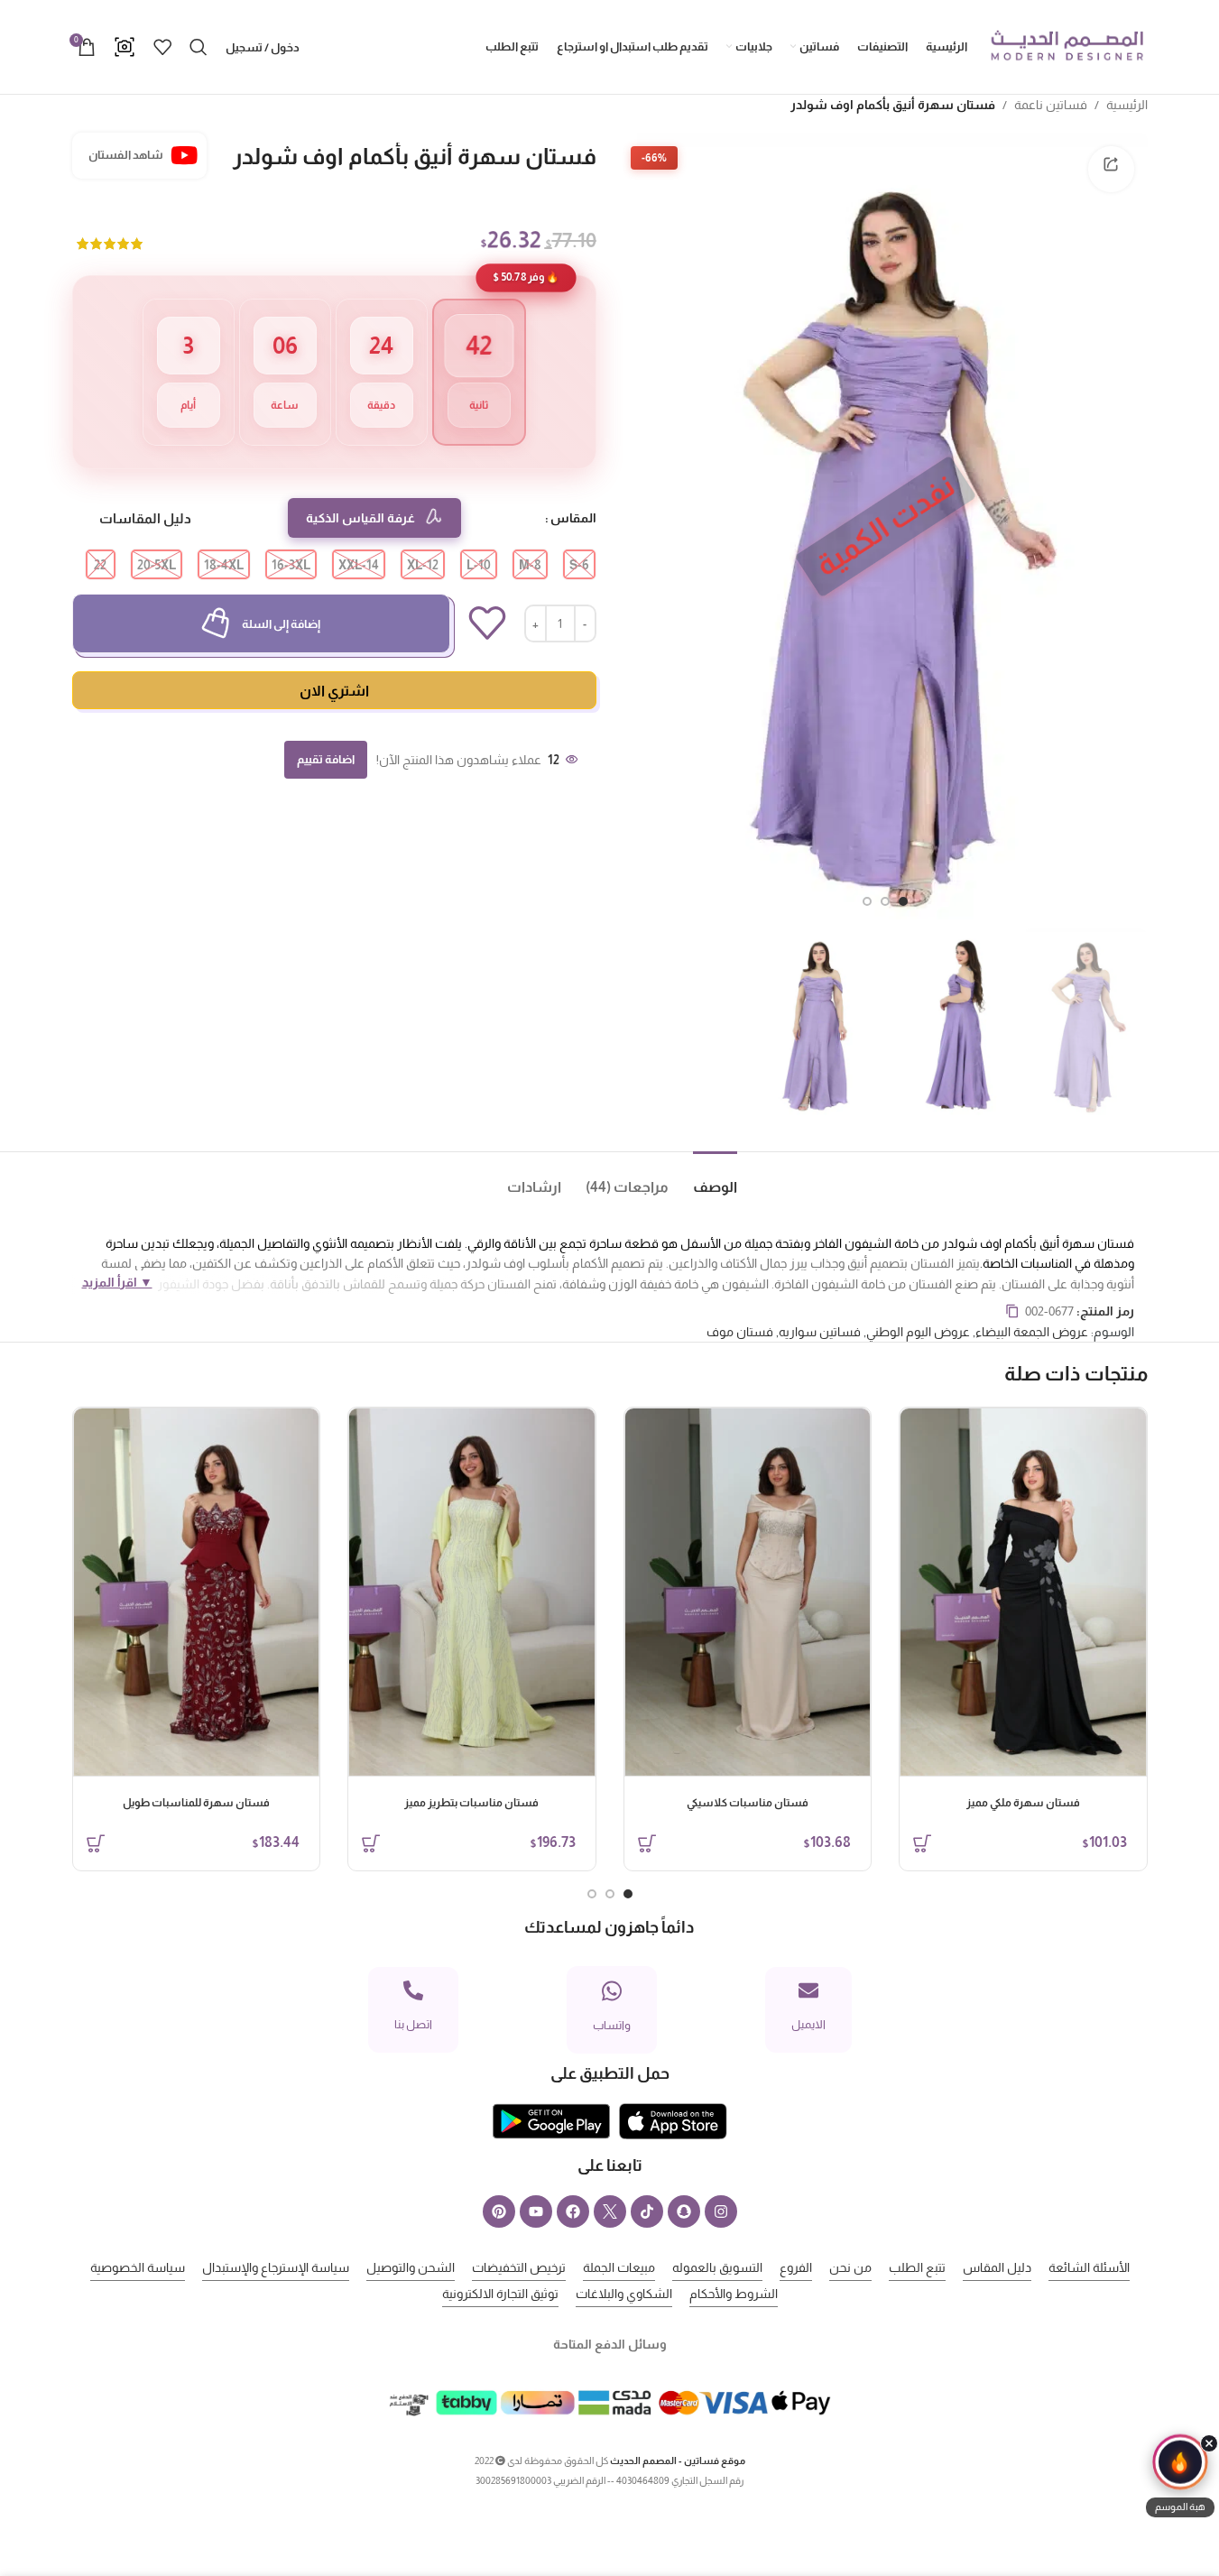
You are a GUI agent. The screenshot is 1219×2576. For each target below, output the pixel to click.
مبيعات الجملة (619, 2267)
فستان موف (740, 1332)
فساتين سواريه (820, 1332)
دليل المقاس (997, 2267)
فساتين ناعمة (1051, 105)
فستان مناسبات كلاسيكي (748, 1803)
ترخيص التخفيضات (519, 2267)
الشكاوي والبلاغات (624, 2294)
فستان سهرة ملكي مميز (1023, 1803)
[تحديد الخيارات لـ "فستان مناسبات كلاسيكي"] (647, 1843)
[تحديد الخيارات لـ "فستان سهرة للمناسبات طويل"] (96, 1843)
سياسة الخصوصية (138, 2267)
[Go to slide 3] (867, 901)
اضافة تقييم (326, 759)
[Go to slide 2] (885, 901)
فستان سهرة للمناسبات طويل (196, 1803)
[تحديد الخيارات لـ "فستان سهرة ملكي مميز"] (922, 1843)
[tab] (703, 1179)
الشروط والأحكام (734, 2294)
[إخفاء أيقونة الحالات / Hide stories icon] (1209, 2443)
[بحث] (199, 47)
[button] (1180, 2478)
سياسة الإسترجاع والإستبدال (276, 2267)
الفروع (796, 2267)
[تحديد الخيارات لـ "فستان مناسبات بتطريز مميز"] (371, 1843)
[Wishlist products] (162, 47)
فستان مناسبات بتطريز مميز (471, 1803)
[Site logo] (1067, 46)
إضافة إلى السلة (281, 624)
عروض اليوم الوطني (918, 1332)
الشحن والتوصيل (411, 2267)
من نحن (850, 2267)
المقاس (573, 518)
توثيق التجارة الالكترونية (500, 2294)
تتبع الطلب (917, 2267)
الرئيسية (1127, 105)
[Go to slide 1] (903, 901)
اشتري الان (334, 691)
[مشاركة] (1111, 169)
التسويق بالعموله (717, 2267)
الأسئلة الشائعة (1089, 2267)
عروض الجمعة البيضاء (1032, 1332)
